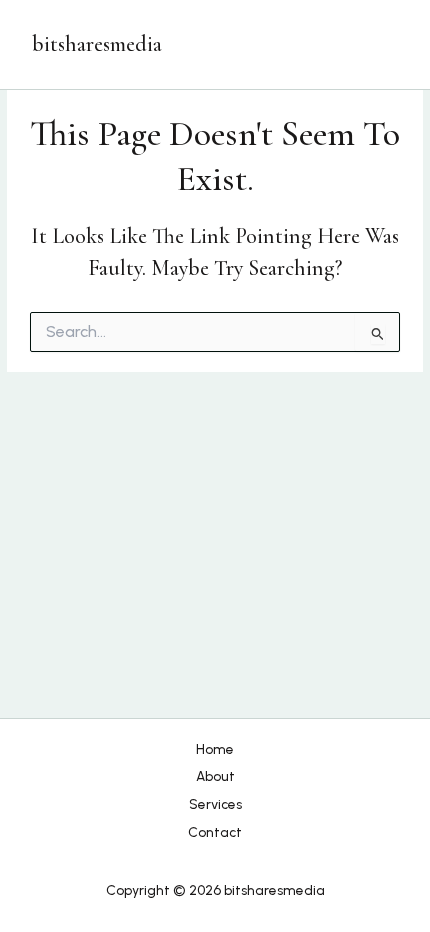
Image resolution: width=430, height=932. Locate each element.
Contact (215, 832)
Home (215, 749)
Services (215, 804)
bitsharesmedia (97, 44)
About (215, 776)
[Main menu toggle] (378, 44)
